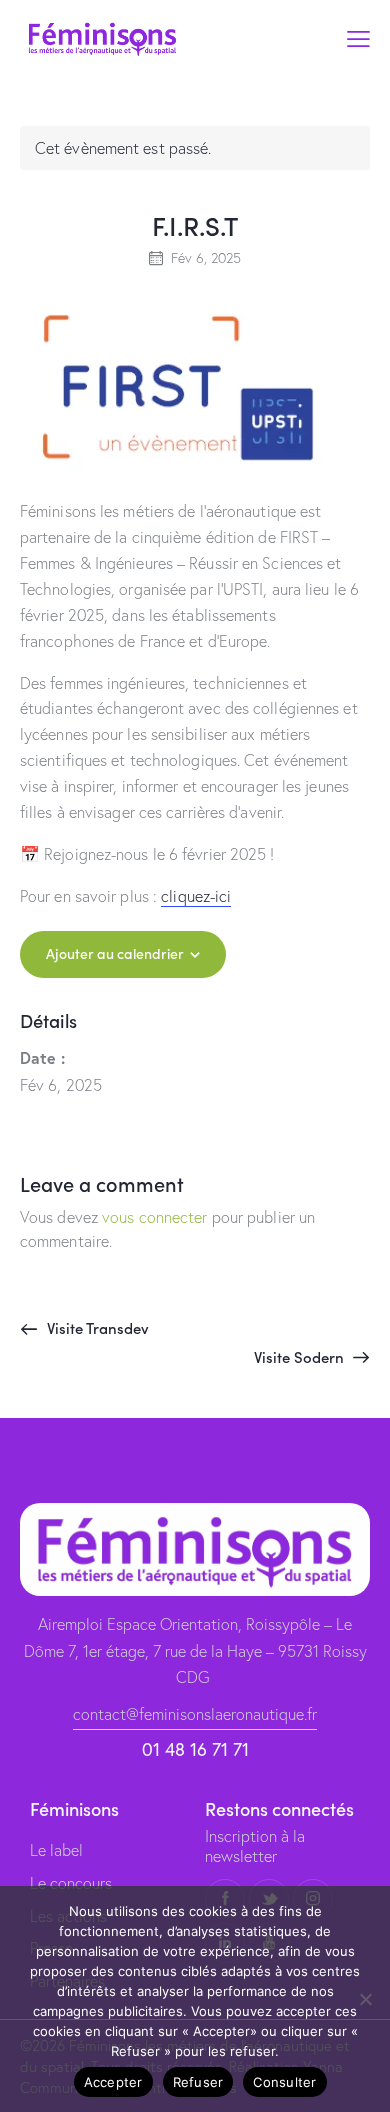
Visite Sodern (301, 1356)
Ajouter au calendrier (115, 953)
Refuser (198, 2082)
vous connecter (154, 1217)
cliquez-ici (196, 896)
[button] (358, 38)
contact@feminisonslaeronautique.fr (195, 1714)
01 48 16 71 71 (195, 1749)
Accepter (113, 2082)
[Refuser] (365, 1999)
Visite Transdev (96, 1327)
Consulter (284, 2082)
